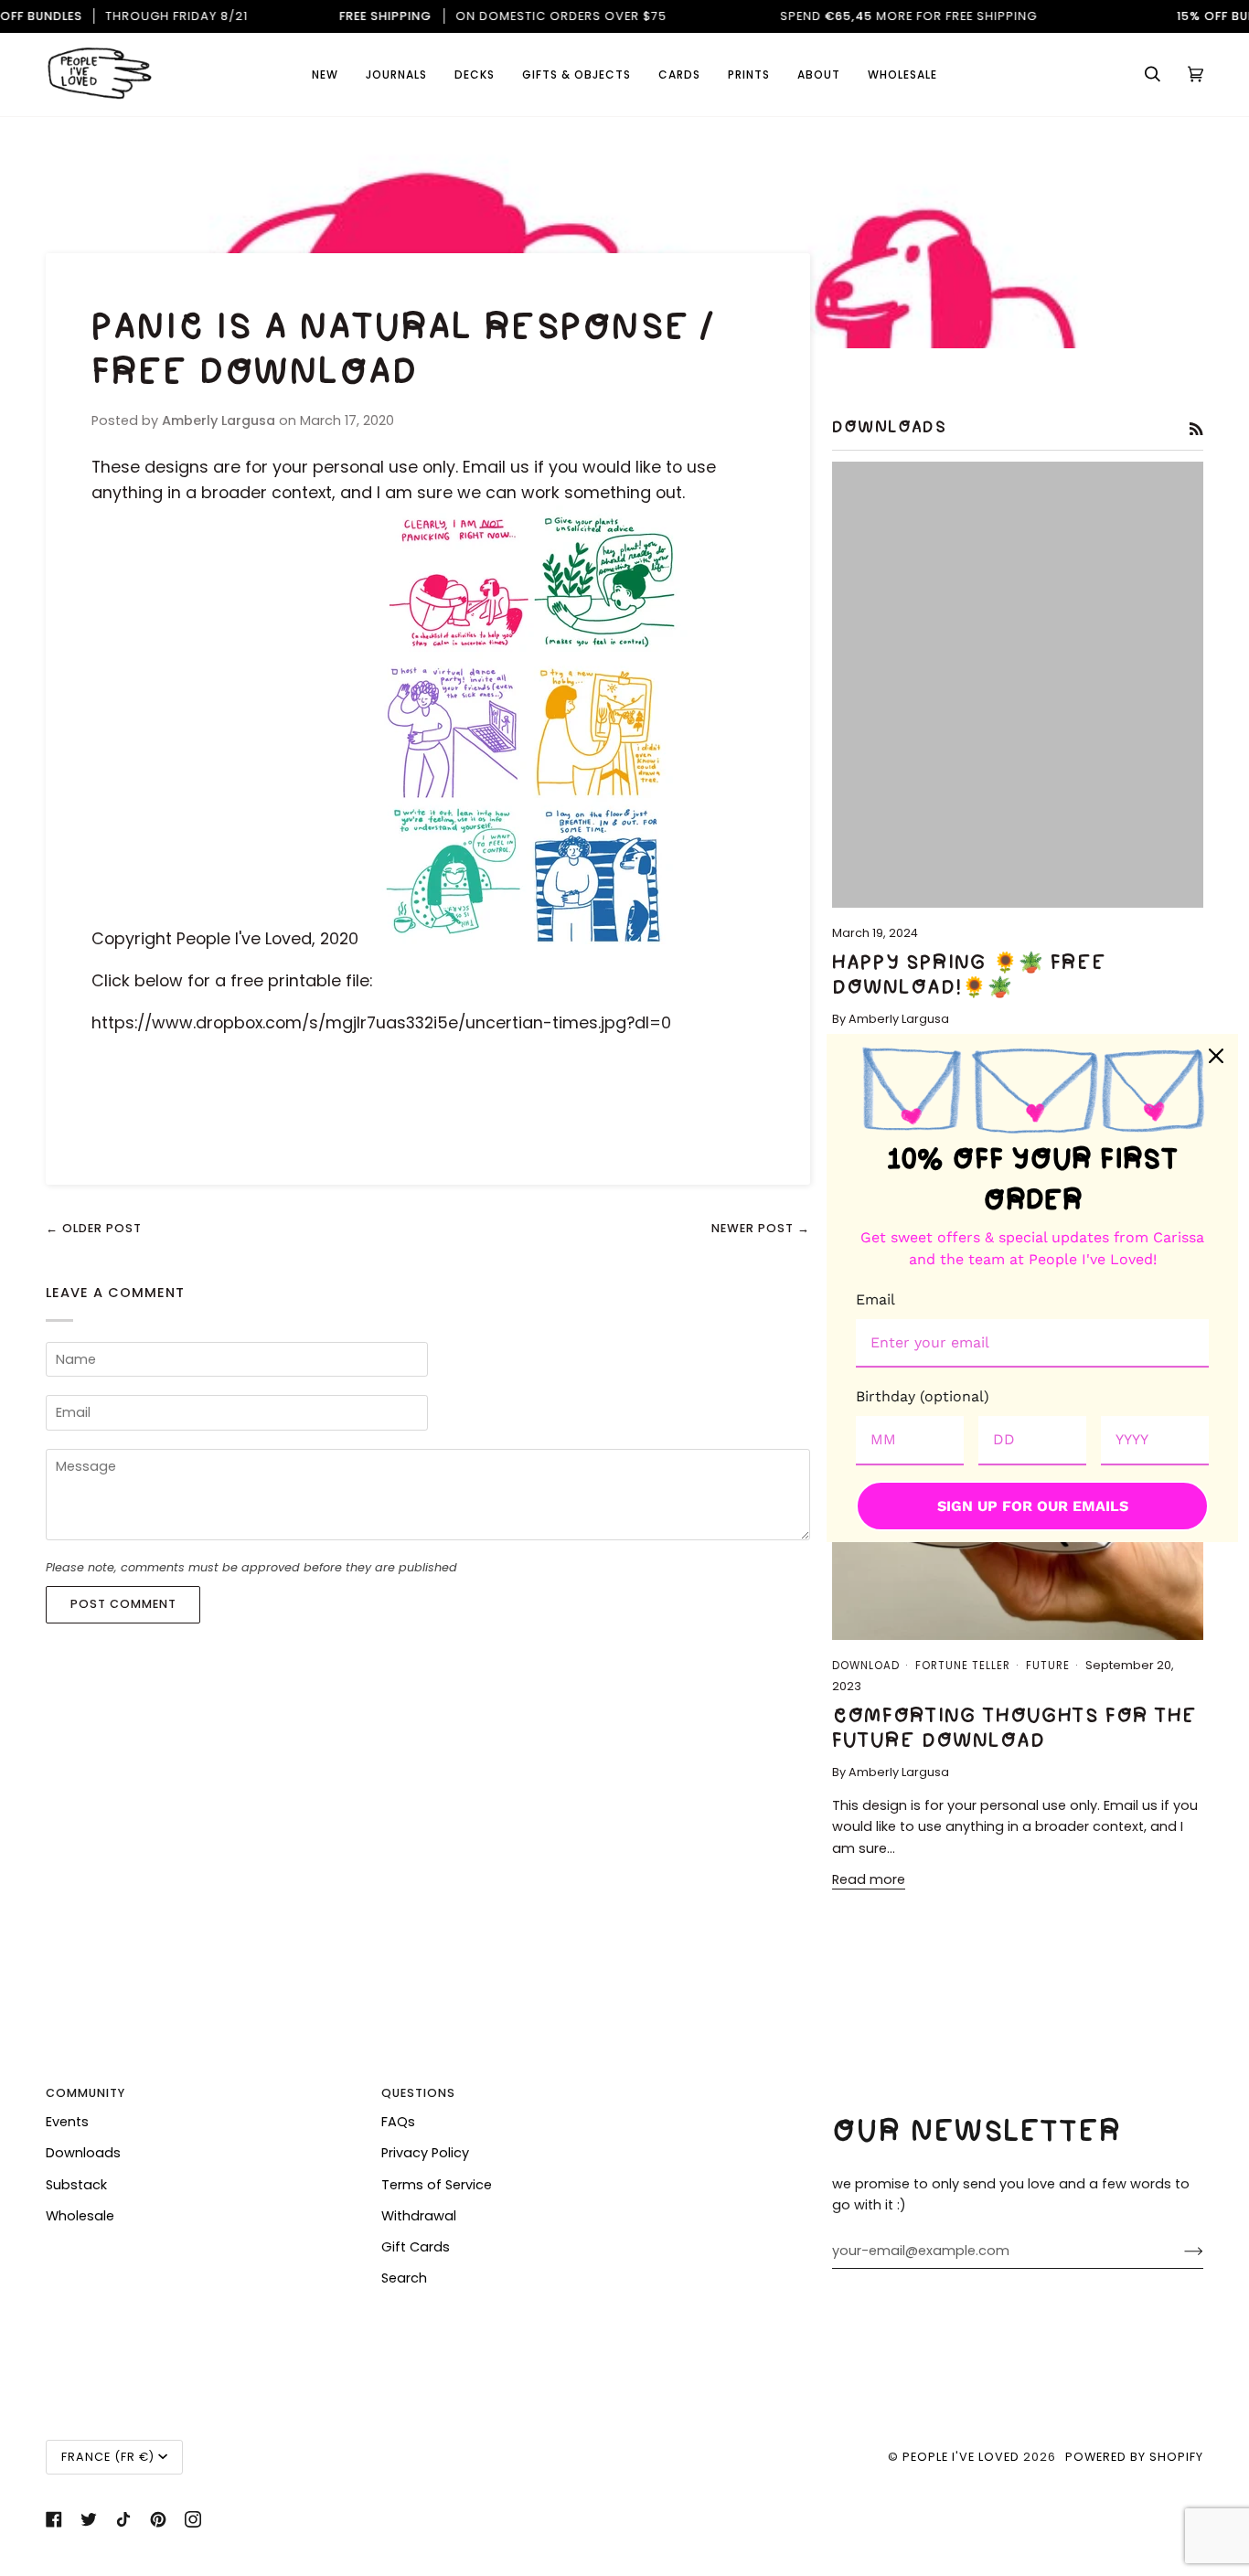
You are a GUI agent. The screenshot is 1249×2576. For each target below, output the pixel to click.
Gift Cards (416, 2247)
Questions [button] (418, 2093)
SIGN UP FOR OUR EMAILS (1033, 1506)
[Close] (1216, 1056)
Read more (869, 1879)
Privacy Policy (425, 2153)
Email (875, 1299)
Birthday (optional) (923, 1396)
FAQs (398, 2122)
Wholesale (80, 2216)
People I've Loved (961, 2457)
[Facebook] (54, 2519)
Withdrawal (419, 2216)
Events (67, 2122)
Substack (76, 2185)
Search (404, 2278)
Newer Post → (761, 1228)
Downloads (83, 2153)
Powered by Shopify (1134, 2457)
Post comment (123, 1604)
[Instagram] (193, 2519)
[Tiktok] (123, 2519)
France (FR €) (108, 2457)
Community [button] (85, 2093)
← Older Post (94, 1228)
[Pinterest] (158, 2519)
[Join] (1179, 2251)
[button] (679, 75)
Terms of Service (437, 2185)
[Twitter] (89, 2519)
